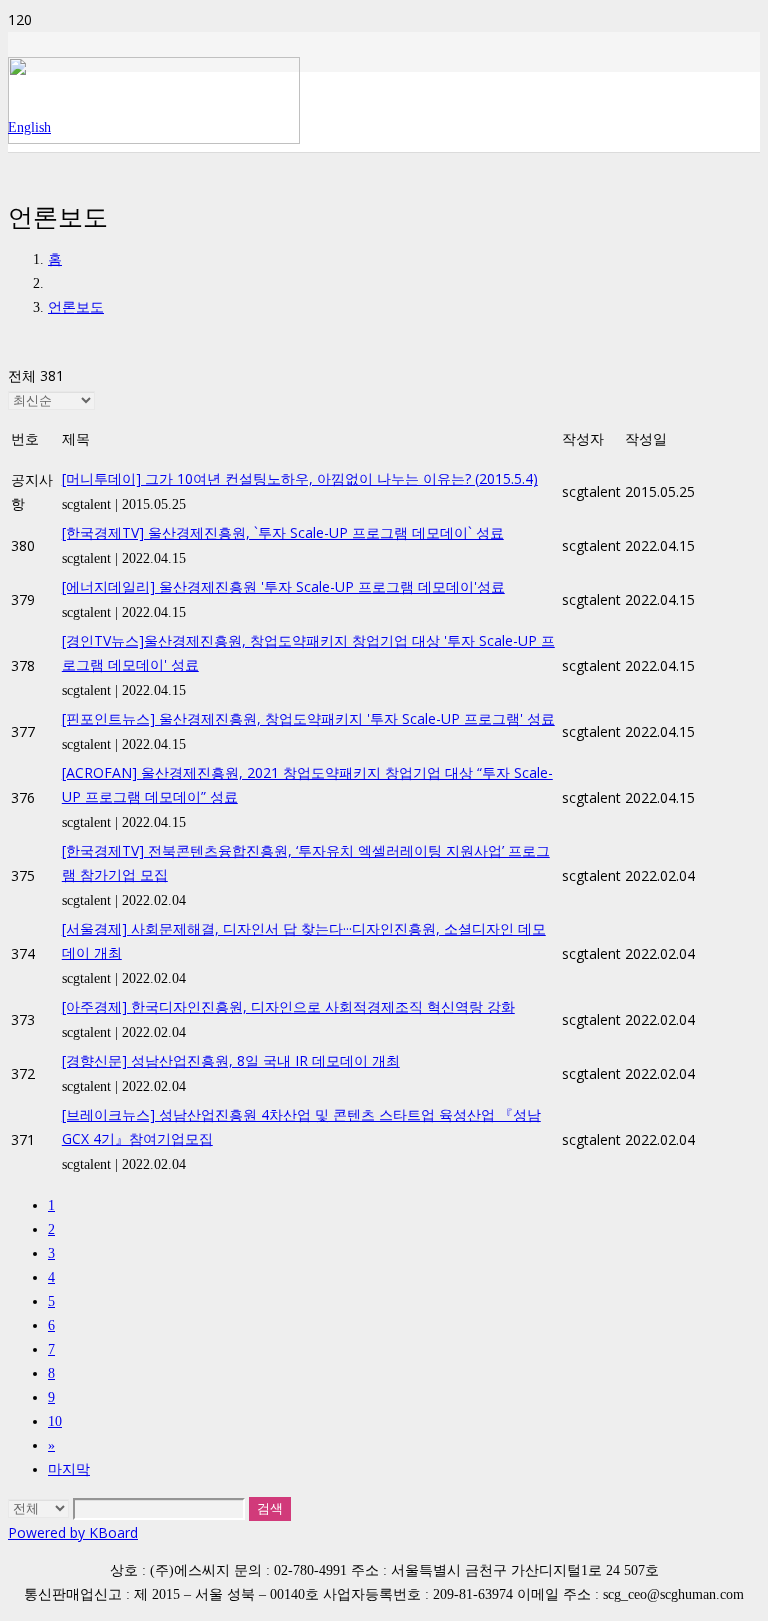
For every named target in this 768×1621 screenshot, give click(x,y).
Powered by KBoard (73, 1532)
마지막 (69, 1469)
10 (55, 1421)
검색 (270, 1508)
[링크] (154, 138)
